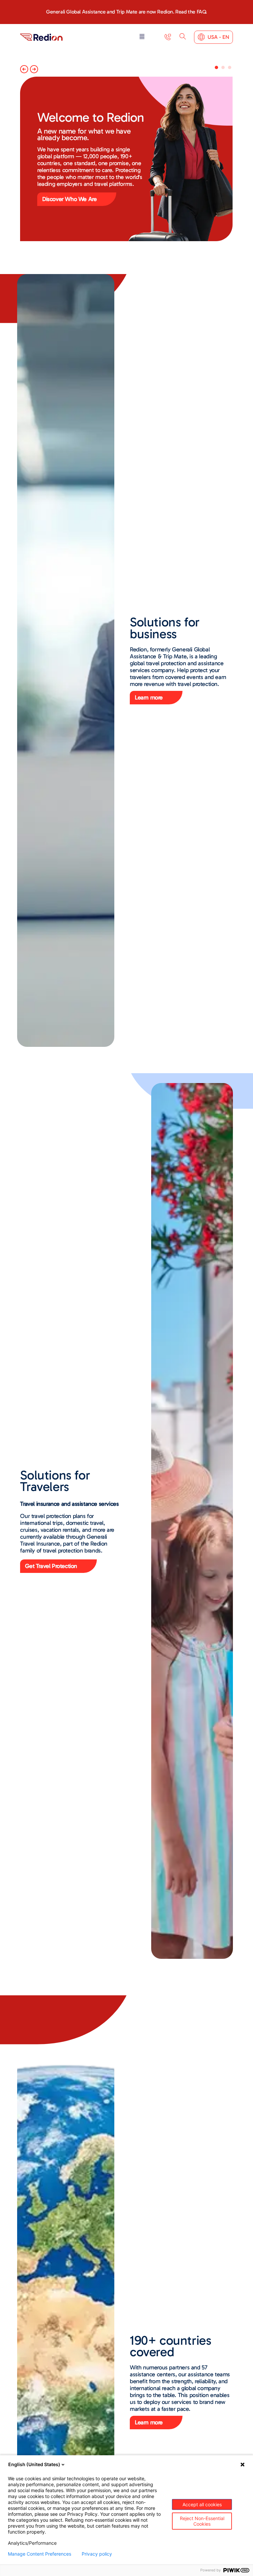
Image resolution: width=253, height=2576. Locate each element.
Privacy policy (97, 2554)
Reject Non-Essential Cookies (202, 2521)
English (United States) (34, 2464)
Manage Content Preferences (40, 2554)
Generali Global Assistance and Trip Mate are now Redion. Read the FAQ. (126, 12)
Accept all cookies (202, 2504)
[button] (142, 37)
